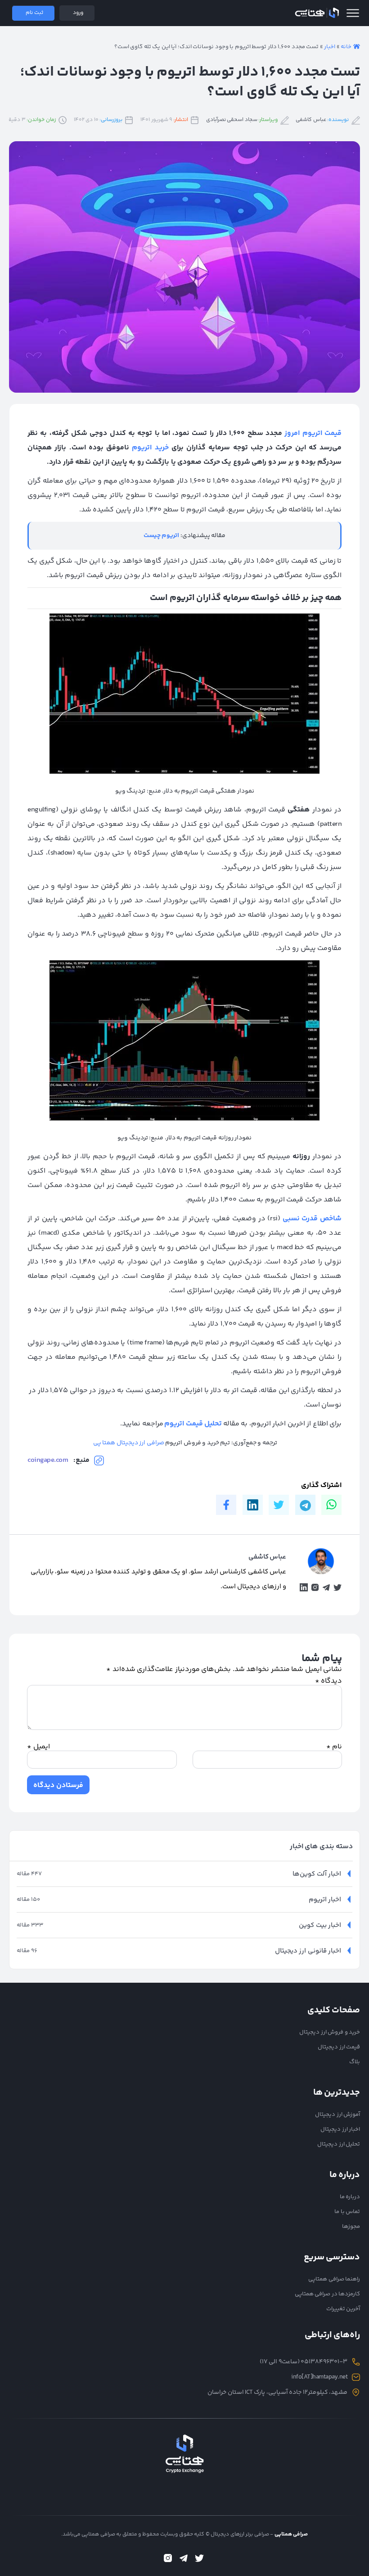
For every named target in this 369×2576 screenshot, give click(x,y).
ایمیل (38, 1747)
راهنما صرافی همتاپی (334, 2279)
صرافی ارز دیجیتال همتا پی (129, 1443)
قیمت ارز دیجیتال (339, 2047)
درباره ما (350, 2197)
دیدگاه (329, 1681)
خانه (346, 47)
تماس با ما (347, 2212)
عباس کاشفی (311, 120)
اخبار (330, 47)
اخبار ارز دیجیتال (340, 2129)
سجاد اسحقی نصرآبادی (232, 120)
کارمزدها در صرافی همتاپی (328, 2294)
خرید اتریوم (150, 448)
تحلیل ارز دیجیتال (339, 2144)
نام (334, 1747)
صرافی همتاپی (317, 13)
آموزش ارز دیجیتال (337, 2115)
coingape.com (48, 1460)
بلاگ (355, 2062)
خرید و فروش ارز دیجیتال (330, 2032)
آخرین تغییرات (343, 2309)
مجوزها (351, 2227)
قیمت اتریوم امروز (313, 433)
